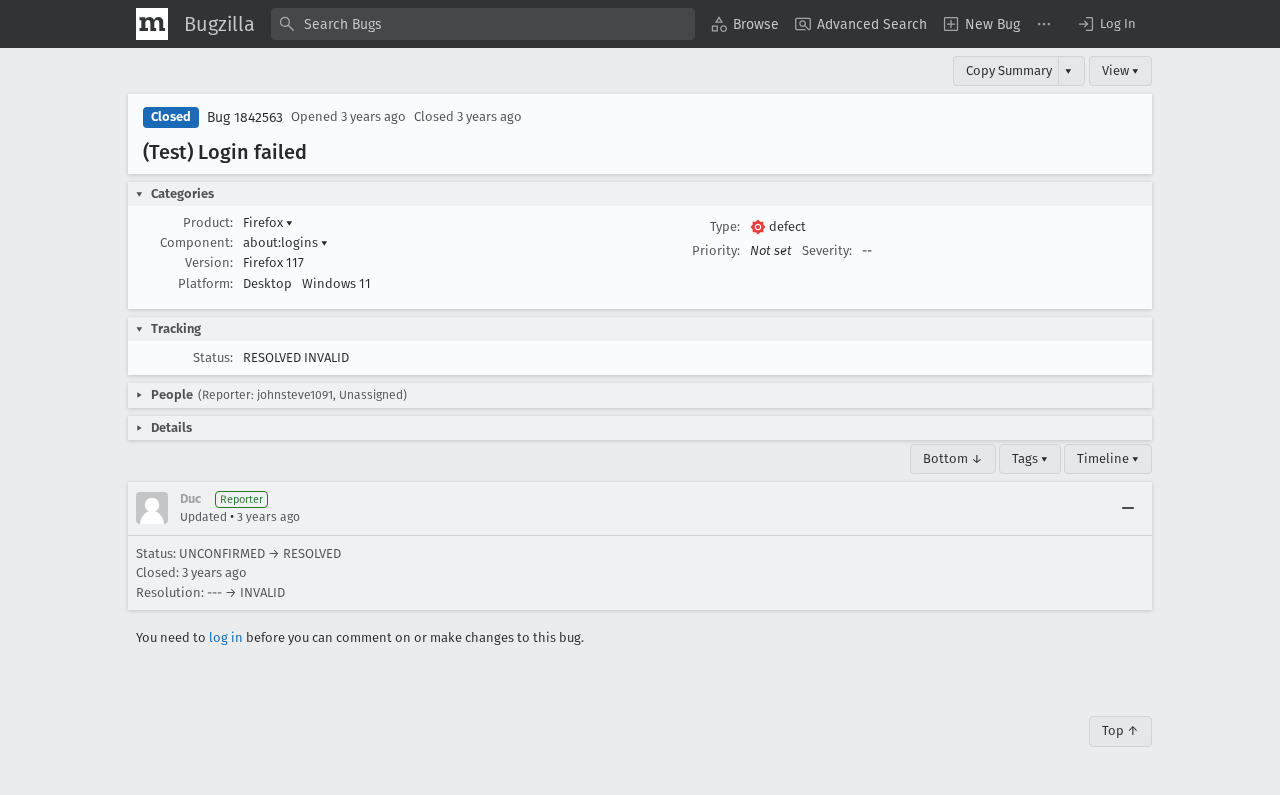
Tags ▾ (1030, 458)
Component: (196, 242)
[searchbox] (483, 24)
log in (226, 637)
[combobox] (483, 24)
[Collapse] (1128, 508)
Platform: (205, 283)
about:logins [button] (285, 242)
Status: (213, 357)
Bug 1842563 (245, 117)
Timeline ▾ (1108, 458)
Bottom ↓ (953, 458)
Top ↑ (1120, 730)
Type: (725, 226)
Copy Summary (1009, 70)
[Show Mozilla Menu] (152, 24)
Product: (208, 222)
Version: (209, 262)
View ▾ (1120, 70)
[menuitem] (745, 24)
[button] (1106, 24)
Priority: (716, 250)
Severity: (827, 250)
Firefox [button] (268, 222)
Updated (203, 517)
